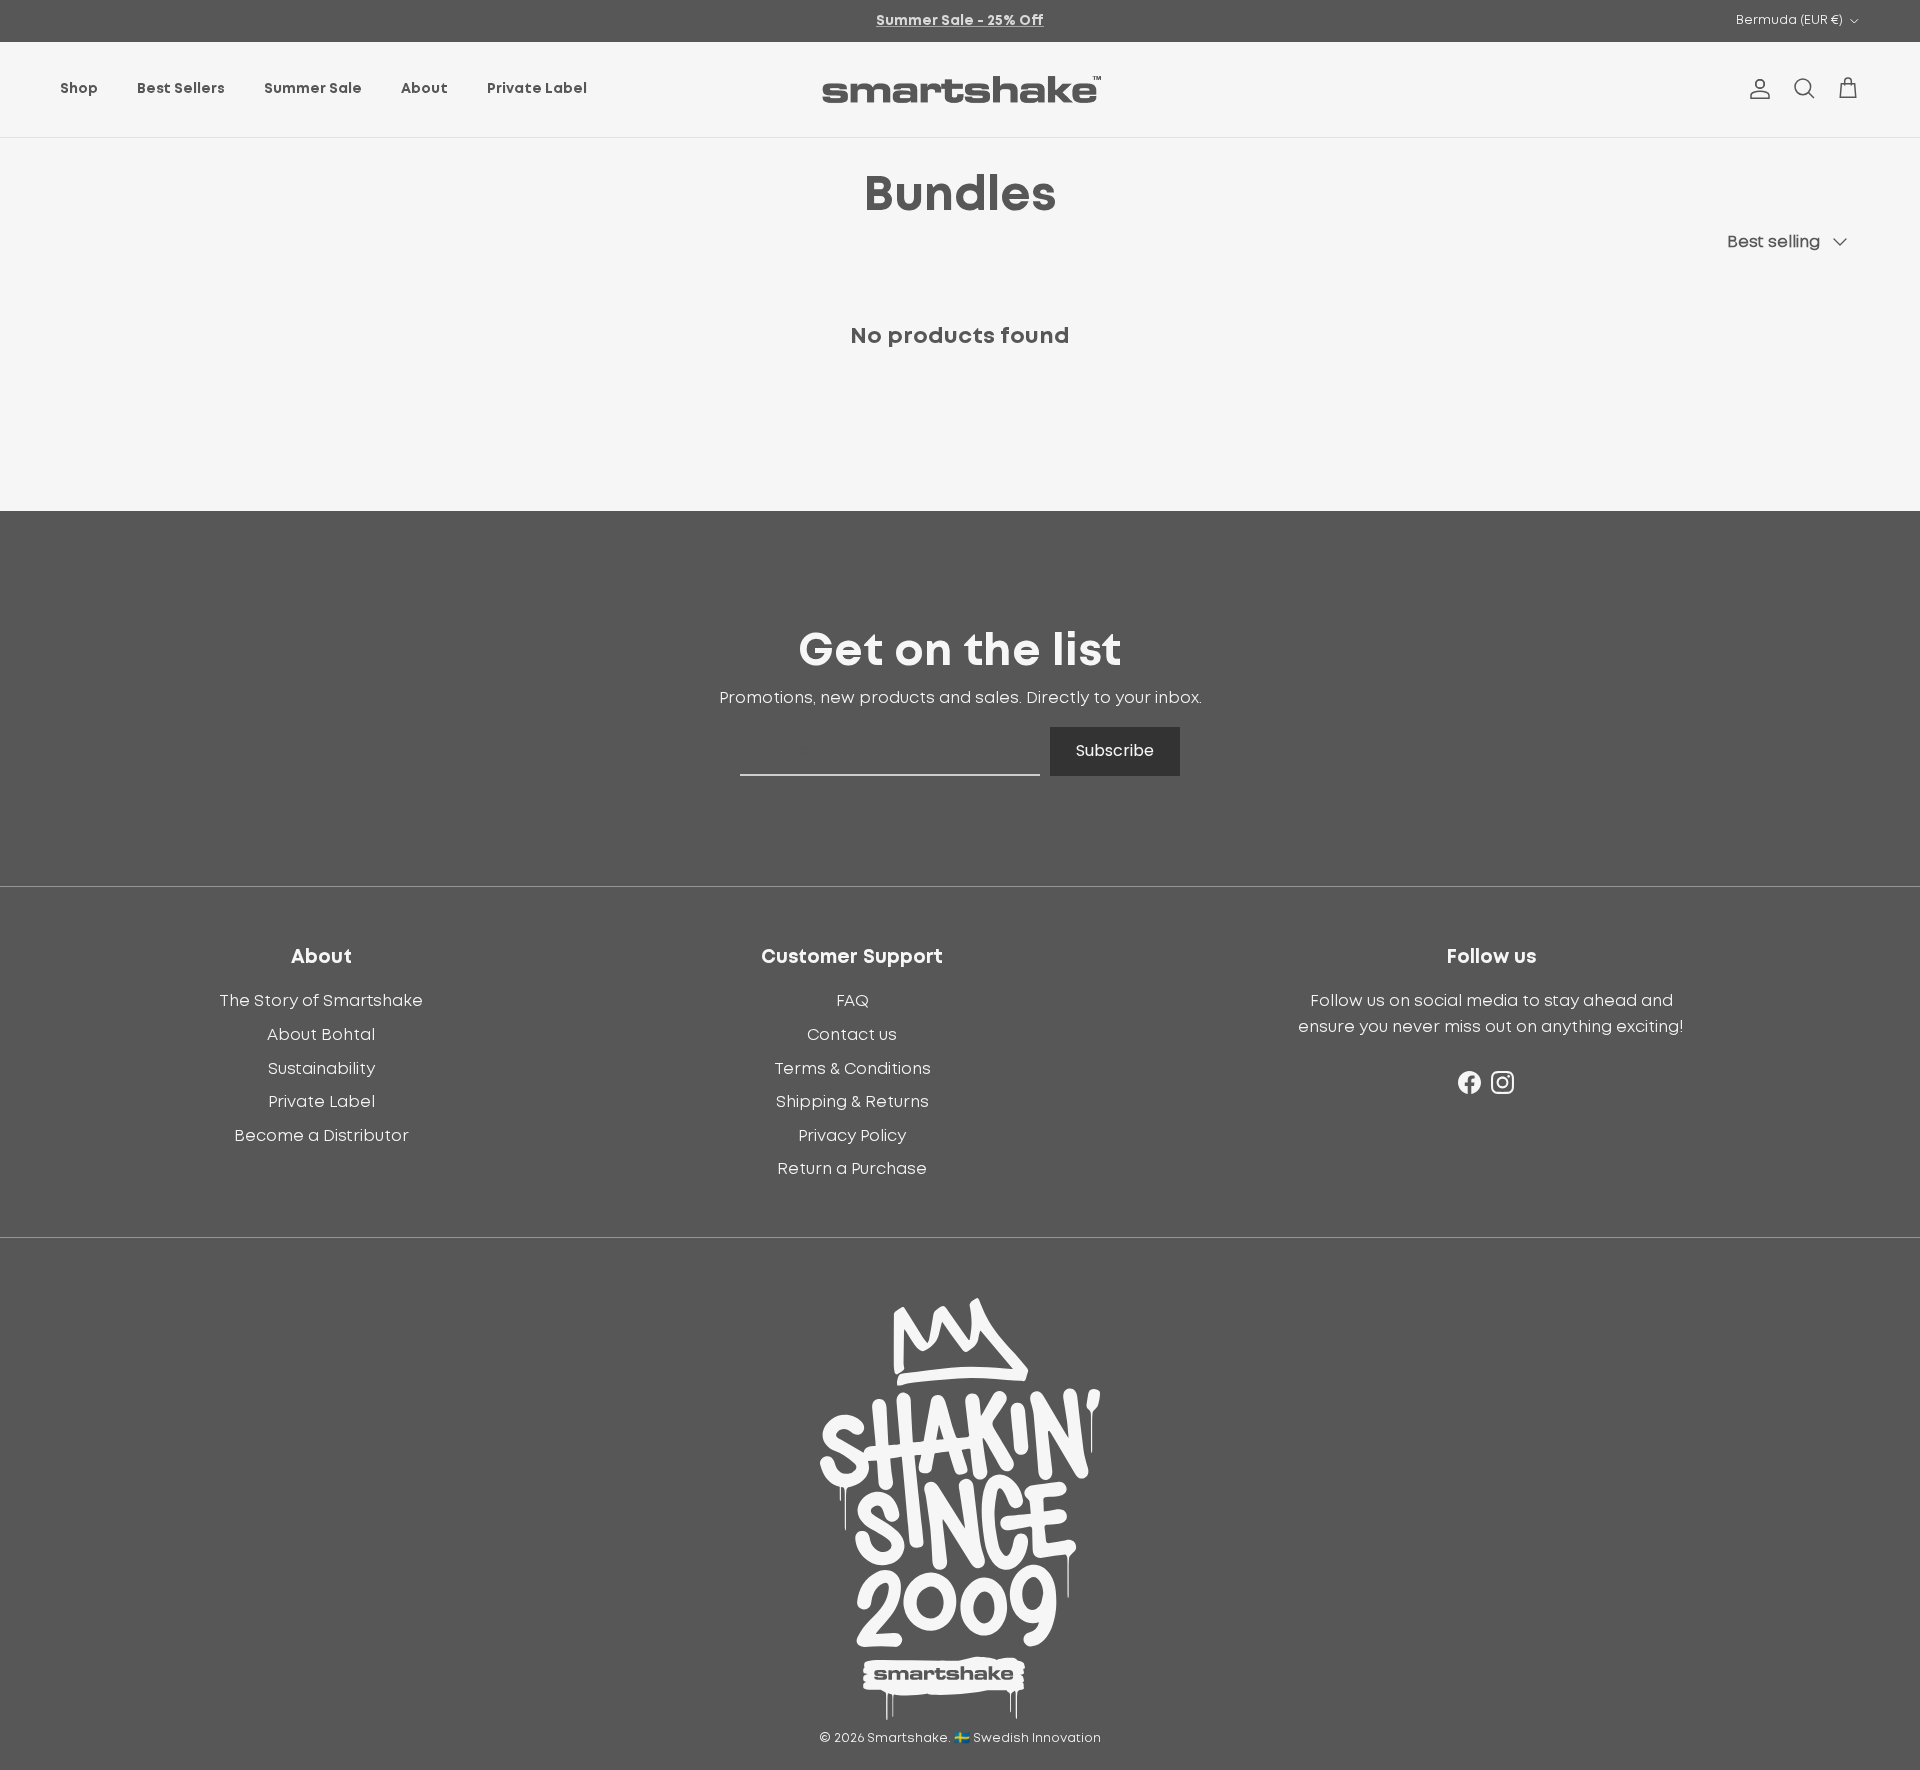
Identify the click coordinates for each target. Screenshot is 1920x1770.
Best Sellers (181, 89)
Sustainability (321, 1069)
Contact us (852, 1035)
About (424, 89)
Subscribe (1115, 750)
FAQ (852, 1001)
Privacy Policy (852, 1136)
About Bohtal (321, 1035)
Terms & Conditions (852, 1069)
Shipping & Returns (852, 1102)
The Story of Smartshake (321, 1001)
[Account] (1756, 89)
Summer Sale (313, 89)
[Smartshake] (960, 89)
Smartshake (907, 1738)
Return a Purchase (852, 1169)
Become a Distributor (321, 1136)
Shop (79, 89)
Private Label (537, 89)
